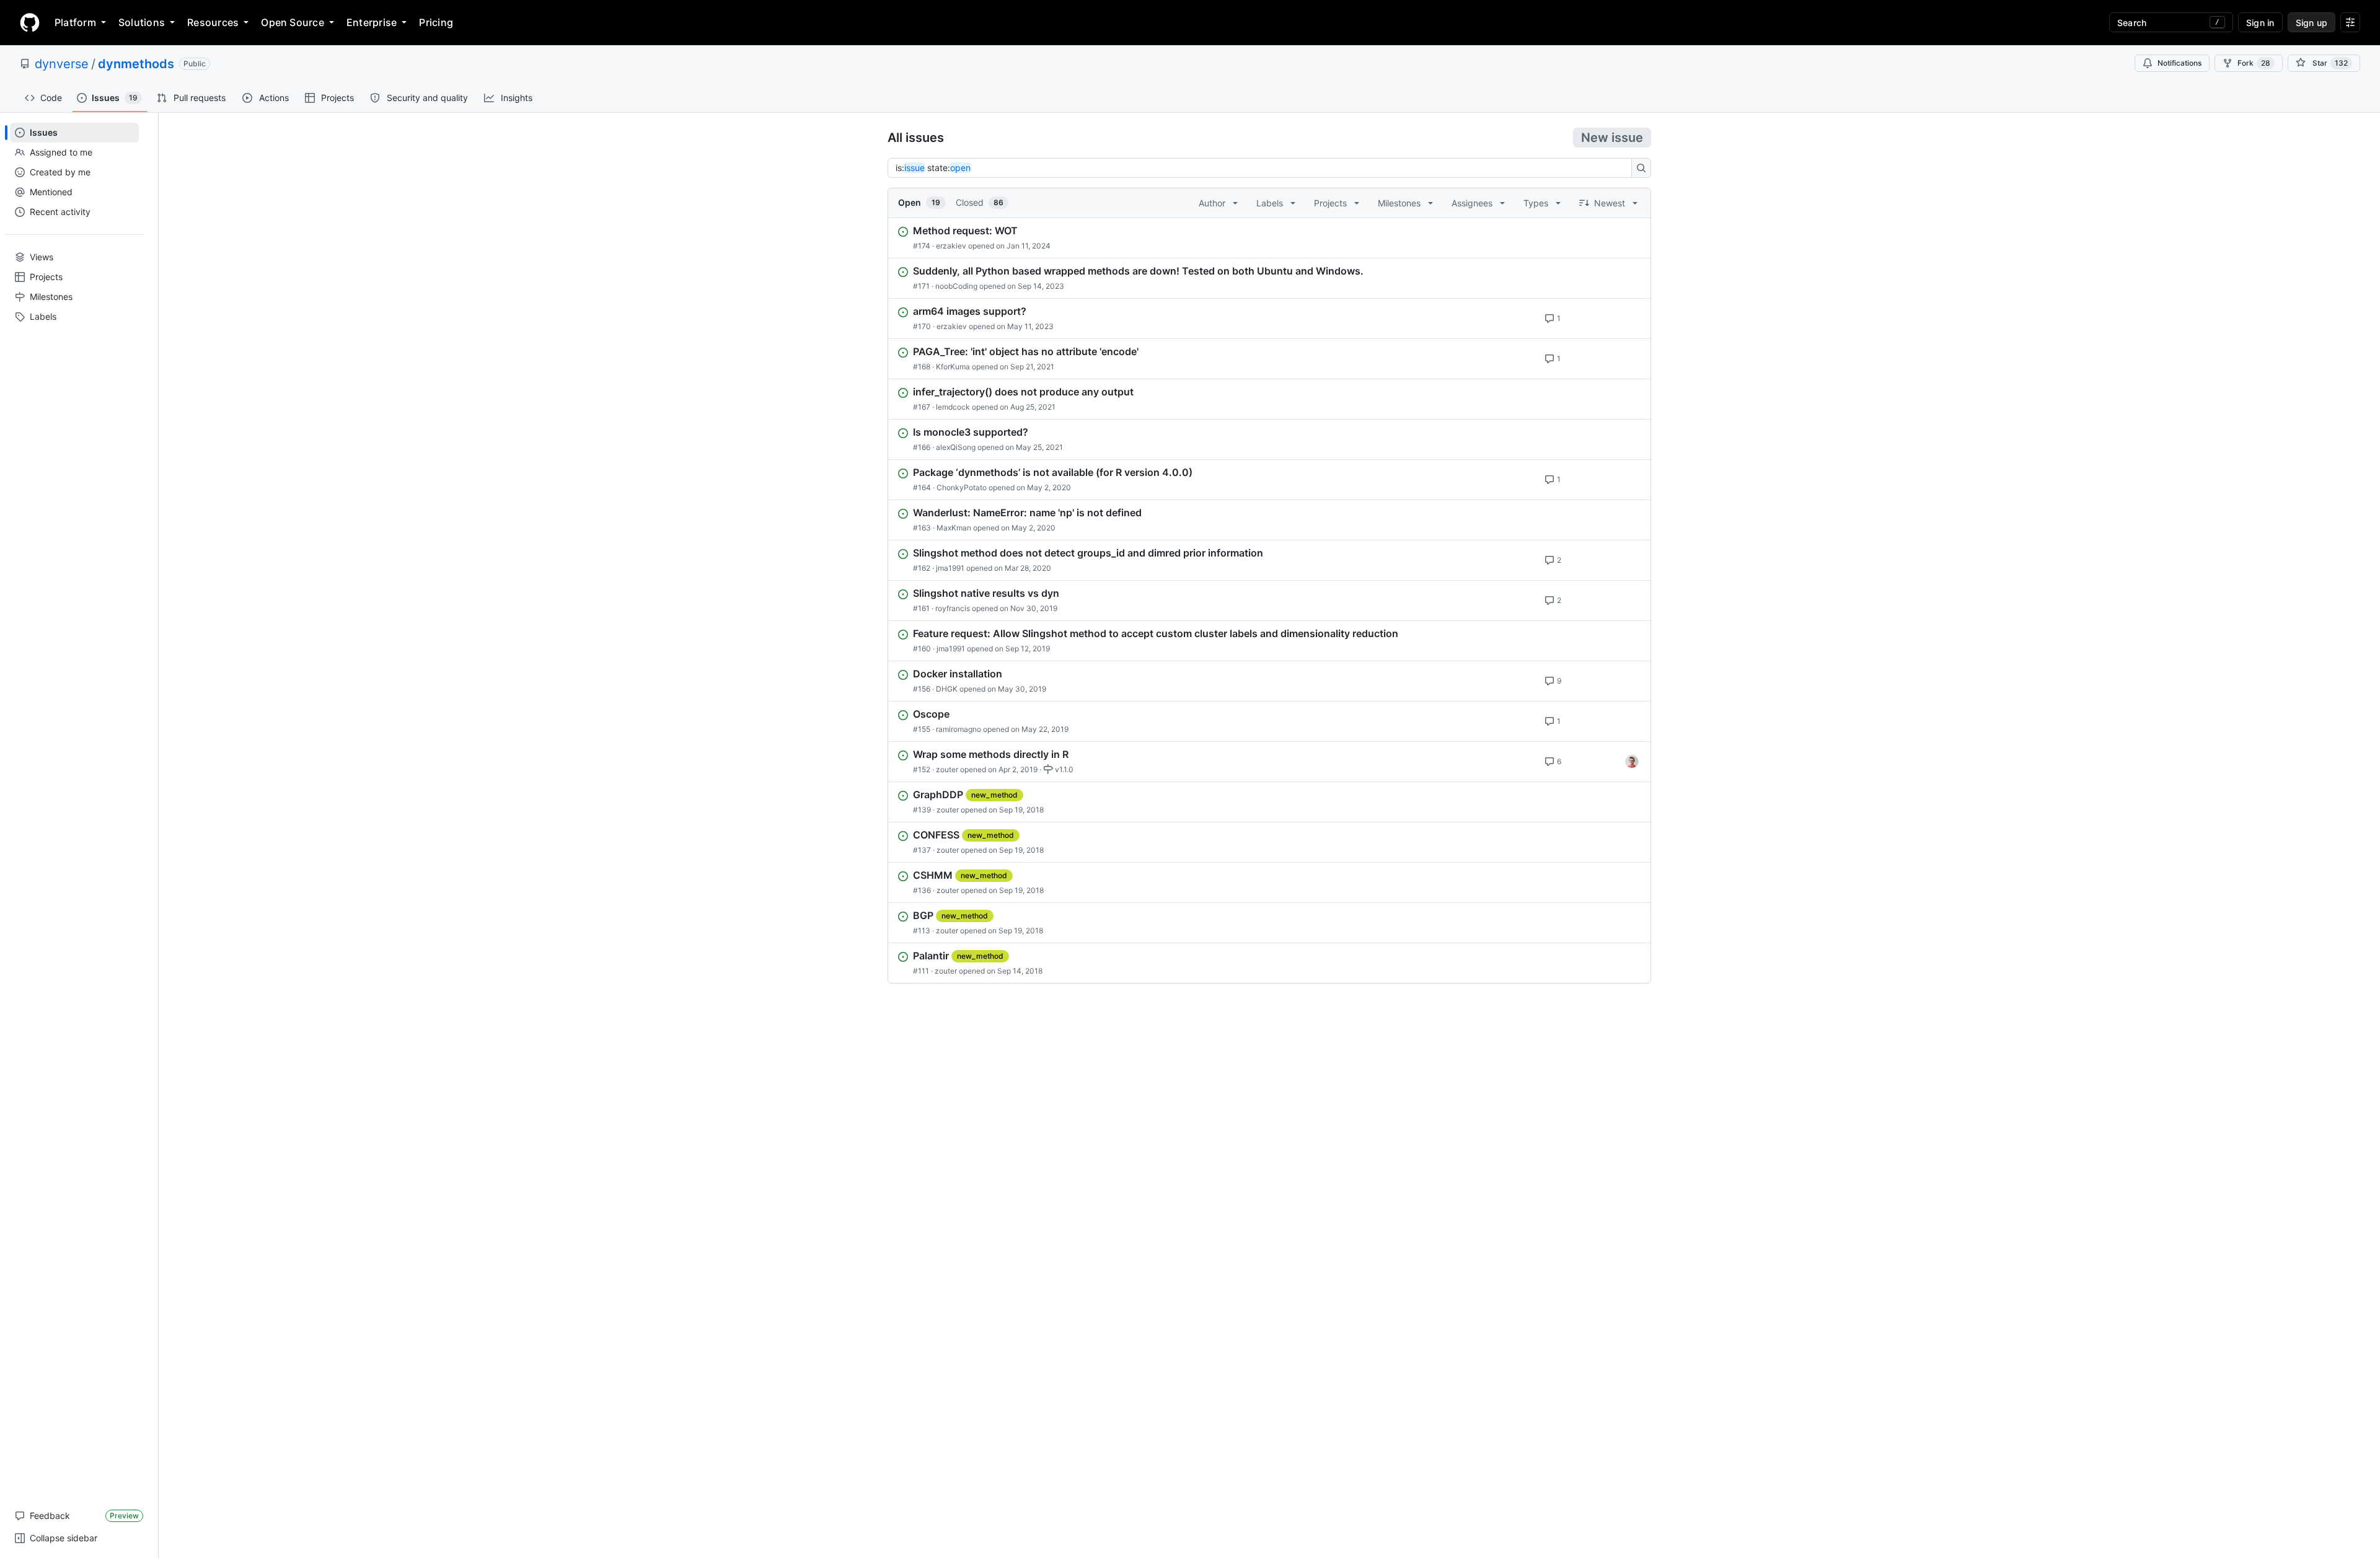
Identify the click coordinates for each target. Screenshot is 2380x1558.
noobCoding (956, 286)
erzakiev (951, 246)
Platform (75, 22)
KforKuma (953, 367)
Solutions (142, 22)
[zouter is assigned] (1632, 762)
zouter (947, 769)
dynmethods (136, 64)
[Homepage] (30, 22)
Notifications (2179, 63)
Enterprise (372, 22)
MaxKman (954, 528)
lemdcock (953, 407)
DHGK (947, 689)
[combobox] (1263, 168)
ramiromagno (959, 729)
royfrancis (953, 608)
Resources (213, 22)
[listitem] (1269, 238)
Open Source (293, 22)
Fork (2254, 63)
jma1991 (950, 568)
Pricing (436, 22)
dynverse (62, 64)
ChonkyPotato (962, 487)
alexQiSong (956, 447)
